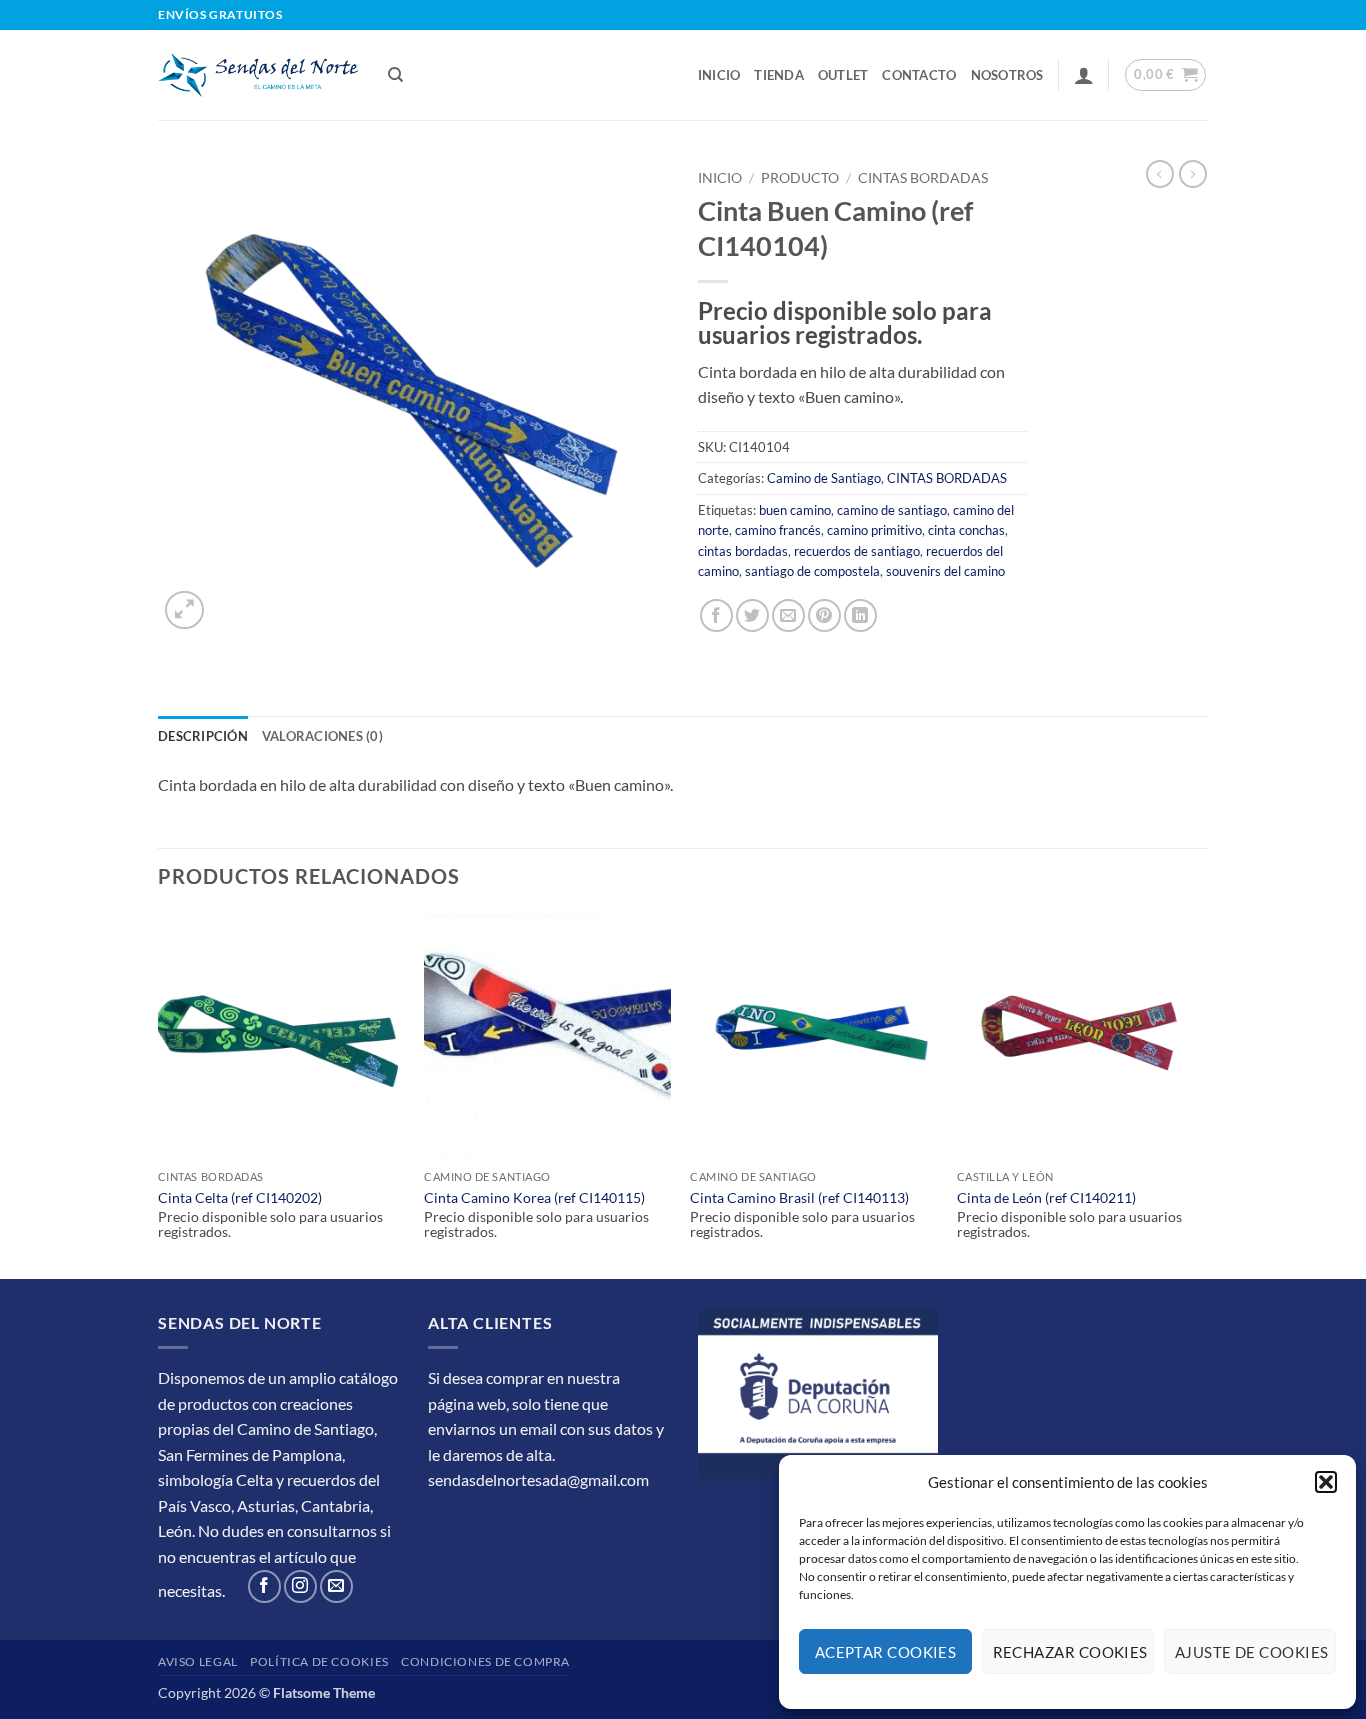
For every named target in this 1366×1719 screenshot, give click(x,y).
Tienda (779, 75)
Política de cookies (319, 1661)
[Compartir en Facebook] (716, 615)
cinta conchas (966, 530)
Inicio (719, 75)
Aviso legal (198, 1661)
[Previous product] (1193, 174)
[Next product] (1160, 174)
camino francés (778, 530)
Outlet (843, 75)
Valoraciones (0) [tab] (322, 736)
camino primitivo (874, 530)
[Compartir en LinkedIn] (860, 615)
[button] (1326, 1482)
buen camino (795, 510)
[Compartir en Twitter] (752, 615)
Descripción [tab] (203, 736)
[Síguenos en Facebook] (264, 1586)
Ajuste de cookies (1252, 1652)
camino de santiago (892, 510)
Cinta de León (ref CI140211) (1046, 1197)
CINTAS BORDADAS (923, 178)
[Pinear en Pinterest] (824, 615)
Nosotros (1007, 75)
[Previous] (159, 1093)
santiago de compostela (812, 571)
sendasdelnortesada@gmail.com (538, 1479)
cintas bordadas (743, 551)
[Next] (1202, 1093)
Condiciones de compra (485, 1661)
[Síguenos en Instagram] (300, 1586)
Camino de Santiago (824, 478)
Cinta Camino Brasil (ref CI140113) (799, 1197)
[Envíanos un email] (336, 1586)
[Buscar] (395, 75)
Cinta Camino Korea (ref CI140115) (534, 1197)
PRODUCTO (800, 178)
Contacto (919, 75)
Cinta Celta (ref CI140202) (240, 1197)
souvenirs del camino (945, 571)
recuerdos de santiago (857, 551)
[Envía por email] (788, 615)
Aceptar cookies (886, 1652)
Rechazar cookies (1070, 1652)
